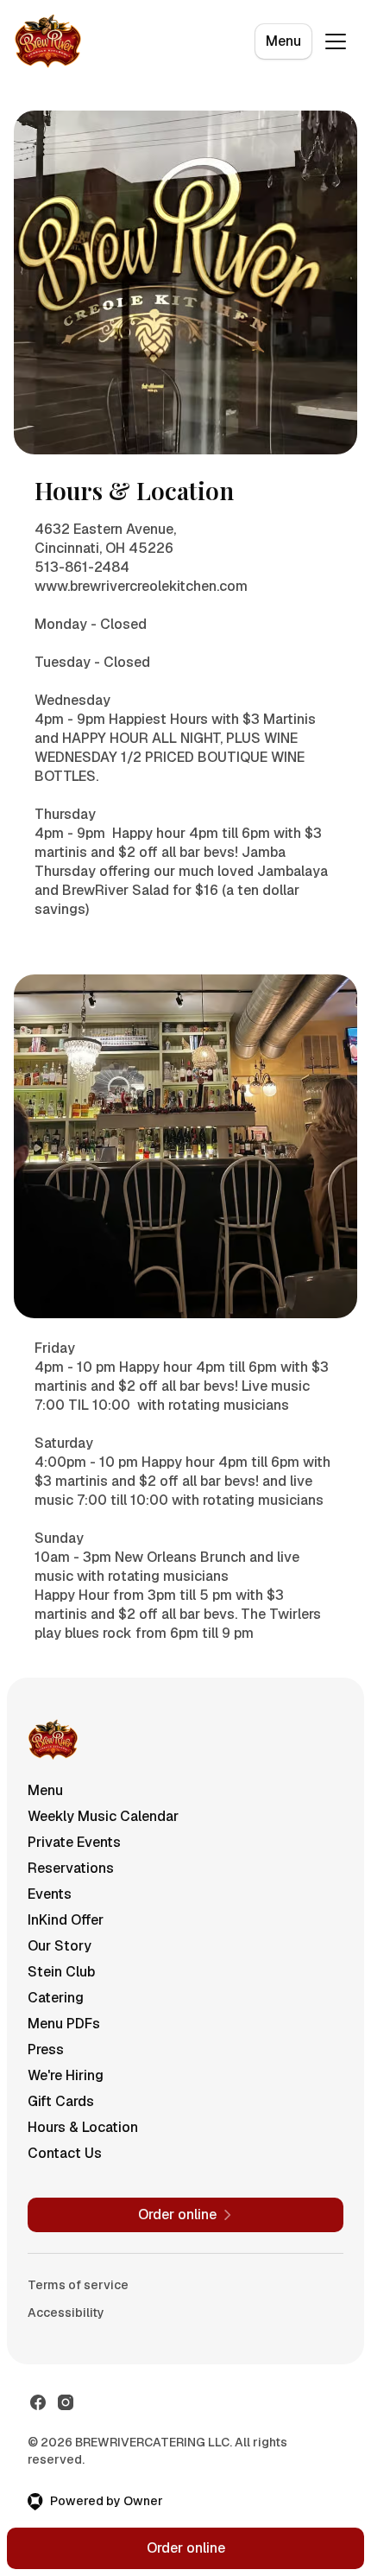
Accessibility (66, 2313)
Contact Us (65, 2153)
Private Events (74, 1842)
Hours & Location (83, 2127)
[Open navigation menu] (336, 41)
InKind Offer (66, 1920)
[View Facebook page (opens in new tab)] (38, 2402)
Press (46, 2049)
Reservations (71, 1868)
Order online (186, 2548)
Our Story (60, 1946)
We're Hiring (66, 2075)
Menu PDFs (64, 2024)
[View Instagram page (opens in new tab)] (66, 2402)
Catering (56, 1998)
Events (50, 1894)
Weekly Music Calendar (103, 1816)
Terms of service (78, 2285)
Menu (283, 41)
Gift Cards (61, 2101)
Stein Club (61, 1972)
